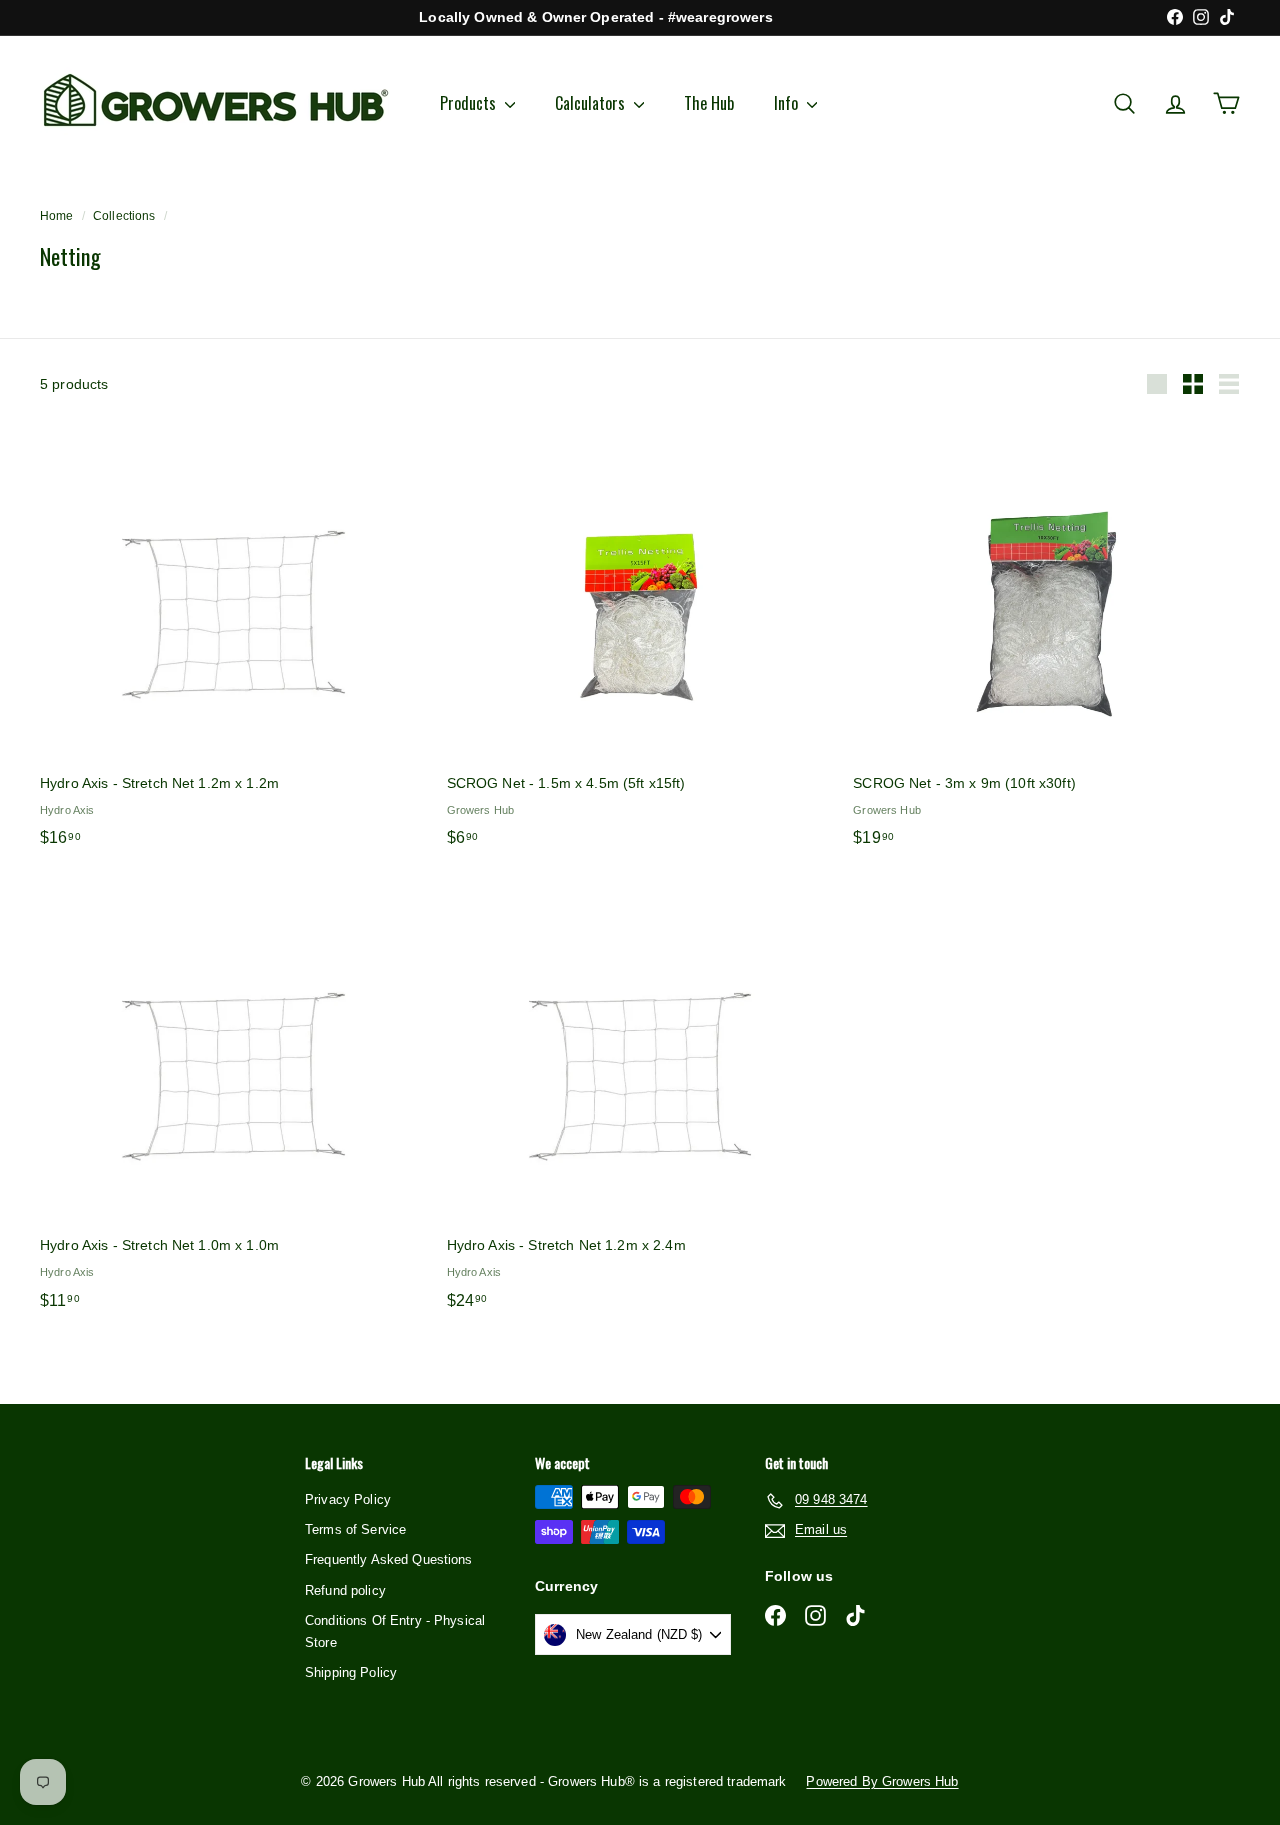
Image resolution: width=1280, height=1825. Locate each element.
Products (470, 103)
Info (788, 103)
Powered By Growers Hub (882, 1781)
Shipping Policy (351, 1672)
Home (57, 216)
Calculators (592, 103)
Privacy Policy (348, 1499)
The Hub (709, 103)
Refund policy (345, 1590)
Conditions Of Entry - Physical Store (395, 1631)
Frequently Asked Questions (389, 1559)
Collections (124, 216)
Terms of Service (355, 1529)
